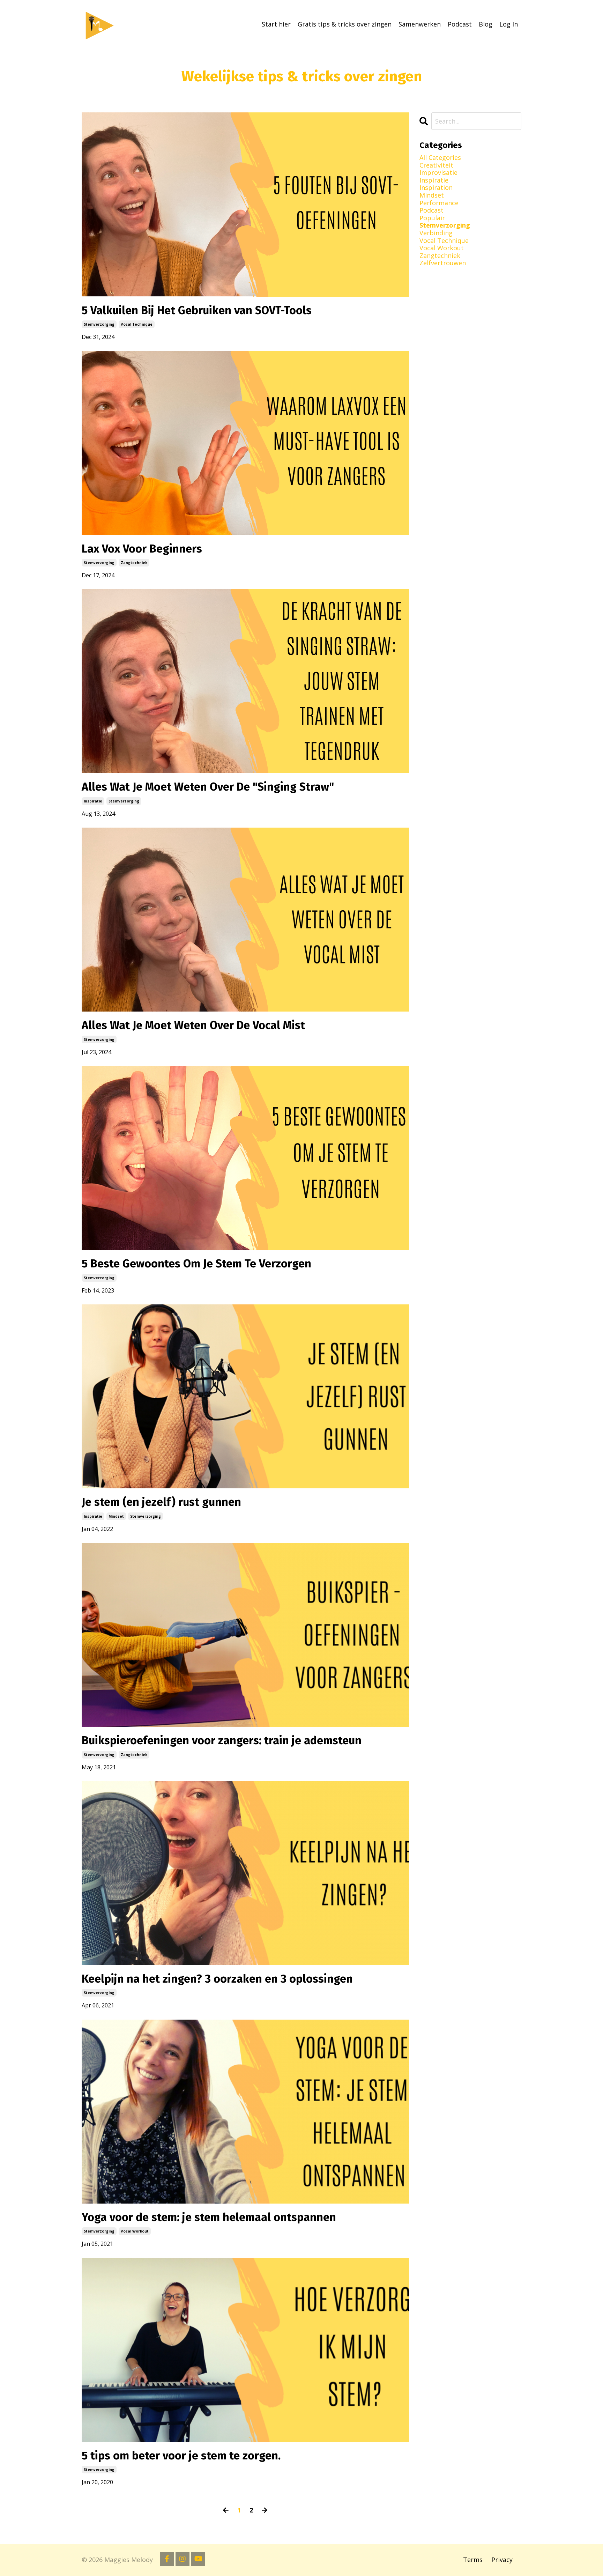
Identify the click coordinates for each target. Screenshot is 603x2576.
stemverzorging (99, 324)
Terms (473, 2560)
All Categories (440, 158)
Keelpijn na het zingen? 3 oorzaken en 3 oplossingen (217, 1979)
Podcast (460, 24)
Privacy (502, 2560)
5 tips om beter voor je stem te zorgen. (181, 2456)
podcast (431, 210)
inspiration (436, 188)
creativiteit (436, 165)
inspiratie (93, 801)
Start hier (276, 24)
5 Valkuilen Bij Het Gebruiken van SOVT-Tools (197, 310)
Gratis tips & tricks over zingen (345, 24)
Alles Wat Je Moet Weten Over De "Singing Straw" (208, 787)
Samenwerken (420, 24)
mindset (116, 1516)
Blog (486, 24)
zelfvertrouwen (443, 263)
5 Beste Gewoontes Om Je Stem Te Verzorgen (196, 1264)
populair (432, 218)
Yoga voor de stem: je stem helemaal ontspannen (209, 2217)
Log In (509, 24)
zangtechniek (134, 563)
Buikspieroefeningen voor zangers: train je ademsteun (222, 1740)
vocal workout (135, 2231)
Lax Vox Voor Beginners (142, 549)
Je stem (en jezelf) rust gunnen (161, 1502)
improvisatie (438, 173)
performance (439, 203)
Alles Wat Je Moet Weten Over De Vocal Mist (193, 1025)
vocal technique (137, 324)
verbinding (436, 233)
